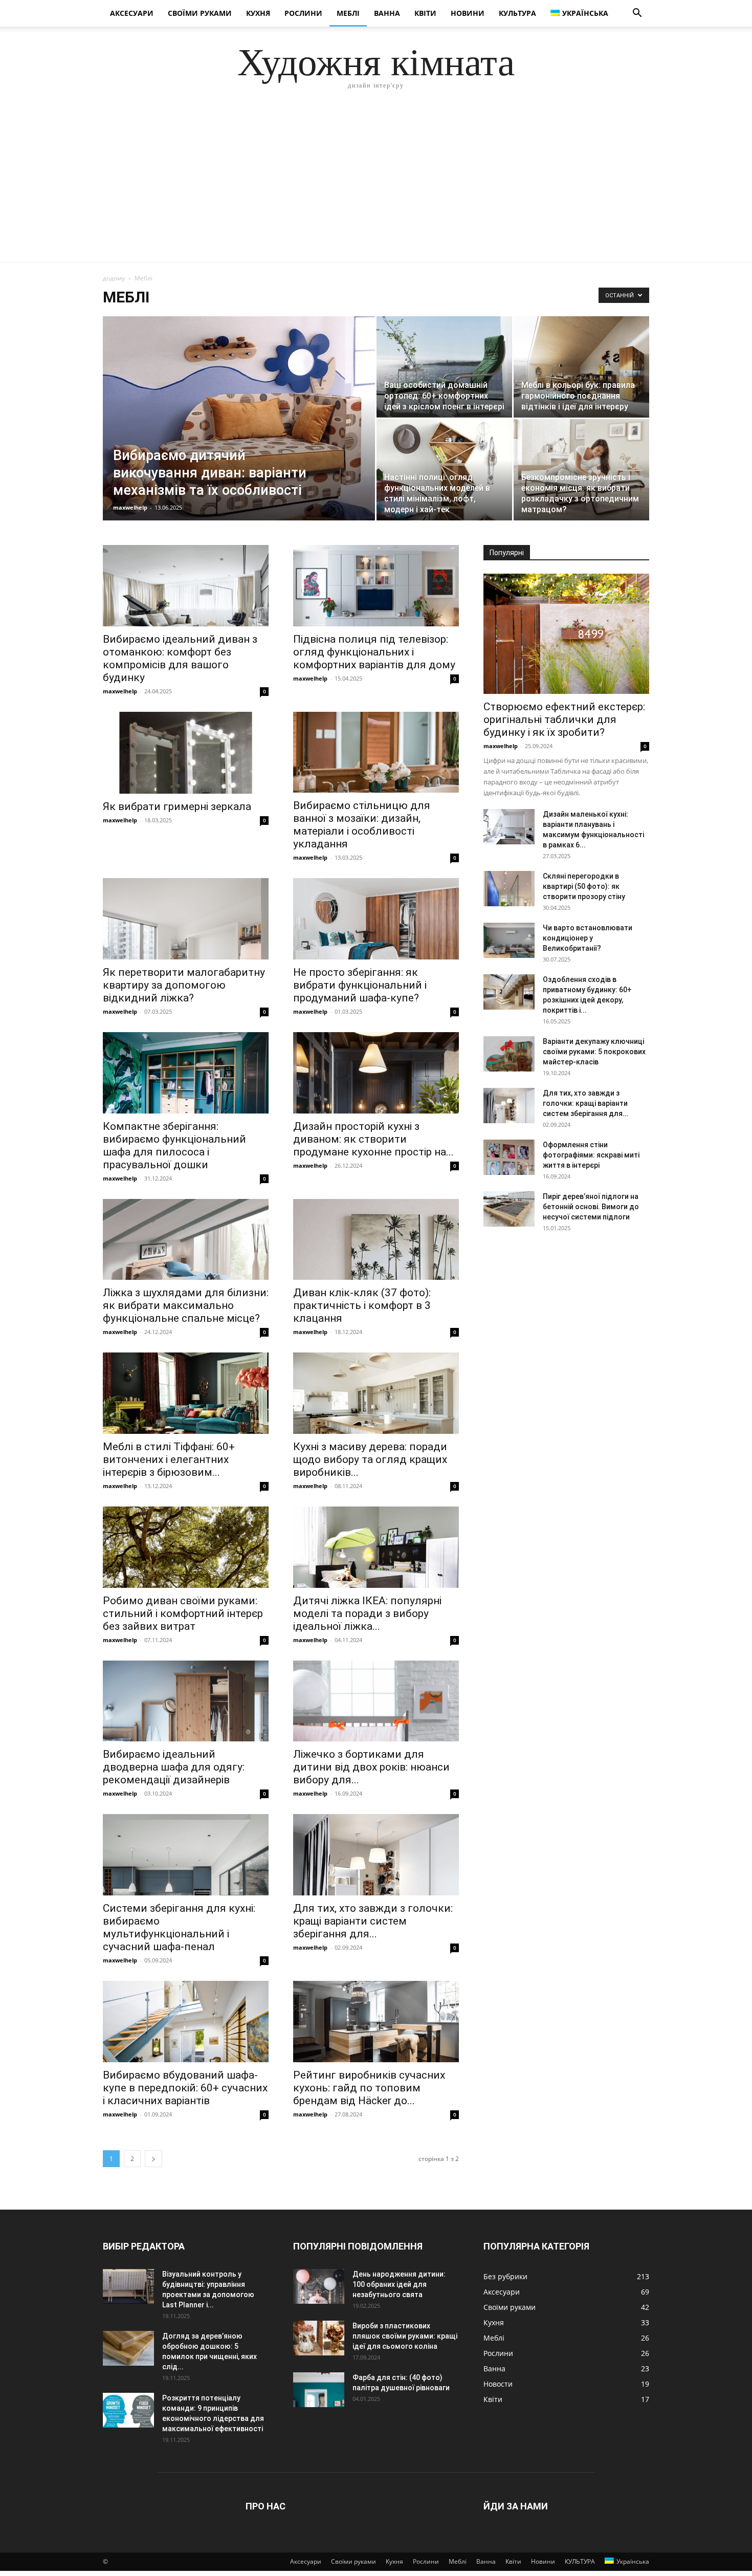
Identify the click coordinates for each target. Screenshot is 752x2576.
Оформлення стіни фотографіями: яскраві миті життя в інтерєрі (591, 1155)
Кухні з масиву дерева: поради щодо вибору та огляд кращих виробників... (370, 1459)
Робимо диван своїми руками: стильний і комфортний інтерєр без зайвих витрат (183, 1613)
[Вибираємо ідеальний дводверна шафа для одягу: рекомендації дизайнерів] (186, 1701)
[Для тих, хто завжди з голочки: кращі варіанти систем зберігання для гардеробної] (376, 1855)
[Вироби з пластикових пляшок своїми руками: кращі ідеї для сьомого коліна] (319, 2338)
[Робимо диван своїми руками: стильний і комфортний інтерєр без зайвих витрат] (186, 1547)
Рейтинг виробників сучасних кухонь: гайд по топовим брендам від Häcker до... (369, 2088)
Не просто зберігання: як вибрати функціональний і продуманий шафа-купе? (360, 985)
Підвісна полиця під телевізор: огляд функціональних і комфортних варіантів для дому (374, 652)
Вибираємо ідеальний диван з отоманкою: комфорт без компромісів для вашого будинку (180, 658)
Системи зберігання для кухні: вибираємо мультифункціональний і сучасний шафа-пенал (179, 1927)
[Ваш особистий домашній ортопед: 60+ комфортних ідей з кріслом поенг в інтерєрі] (444, 367)
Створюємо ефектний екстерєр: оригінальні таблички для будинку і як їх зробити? (564, 719)
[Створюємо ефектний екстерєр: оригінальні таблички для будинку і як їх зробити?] (566, 634)
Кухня (258, 13)
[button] (637, 14)
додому (114, 278)
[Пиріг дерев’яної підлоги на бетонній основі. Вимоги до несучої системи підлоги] (509, 1209)
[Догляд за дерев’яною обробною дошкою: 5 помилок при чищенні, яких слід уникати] (128, 2349)
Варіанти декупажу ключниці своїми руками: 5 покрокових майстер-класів (594, 1052)
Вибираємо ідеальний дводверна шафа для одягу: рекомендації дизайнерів (174, 1767)
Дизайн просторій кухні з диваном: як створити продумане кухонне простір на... (373, 1139)
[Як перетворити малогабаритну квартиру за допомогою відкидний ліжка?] (186, 919)
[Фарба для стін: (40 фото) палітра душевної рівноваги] (319, 2390)
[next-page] (153, 2159)
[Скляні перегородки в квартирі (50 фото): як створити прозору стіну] (509, 889)
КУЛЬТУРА (517, 13)
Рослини (303, 13)
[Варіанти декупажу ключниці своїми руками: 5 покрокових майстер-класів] (509, 1054)
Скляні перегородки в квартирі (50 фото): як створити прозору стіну (584, 886)
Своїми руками (200, 13)
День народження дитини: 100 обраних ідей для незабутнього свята (399, 2284)
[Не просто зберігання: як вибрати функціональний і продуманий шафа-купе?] (376, 919)
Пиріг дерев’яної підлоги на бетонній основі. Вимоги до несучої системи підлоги (591, 1207)
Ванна (387, 13)
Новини (468, 13)
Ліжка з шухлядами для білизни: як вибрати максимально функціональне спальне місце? (186, 1305)
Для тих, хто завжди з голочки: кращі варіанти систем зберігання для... (373, 1921)
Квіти (425, 13)
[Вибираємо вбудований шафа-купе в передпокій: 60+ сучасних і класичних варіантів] (186, 2022)
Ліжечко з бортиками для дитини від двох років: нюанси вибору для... (371, 1767)
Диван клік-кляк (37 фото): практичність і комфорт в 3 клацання (362, 1305)
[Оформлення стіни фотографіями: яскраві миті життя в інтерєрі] (509, 1157)
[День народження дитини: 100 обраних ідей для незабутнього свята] (319, 2287)
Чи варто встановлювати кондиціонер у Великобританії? (588, 938)
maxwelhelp (130, 507)
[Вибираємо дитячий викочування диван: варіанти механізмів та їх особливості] (239, 431)
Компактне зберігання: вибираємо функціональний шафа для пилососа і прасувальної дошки (174, 1145)
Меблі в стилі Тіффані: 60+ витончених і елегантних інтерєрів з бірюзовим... (169, 1459)
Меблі (348, 13)
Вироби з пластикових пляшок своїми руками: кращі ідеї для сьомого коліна (405, 2336)
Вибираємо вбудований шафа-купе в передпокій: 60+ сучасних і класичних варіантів (185, 2088)
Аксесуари (132, 13)
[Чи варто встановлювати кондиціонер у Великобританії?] (509, 940)
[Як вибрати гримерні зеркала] (186, 753)
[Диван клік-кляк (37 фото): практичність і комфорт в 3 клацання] (376, 1240)
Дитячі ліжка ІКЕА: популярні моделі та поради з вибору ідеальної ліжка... (367, 1613)
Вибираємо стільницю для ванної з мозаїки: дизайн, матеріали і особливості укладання (362, 825)
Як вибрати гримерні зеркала (177, 806)
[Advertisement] (376, 185)
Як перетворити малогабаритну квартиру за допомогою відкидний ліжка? (184, 985)
